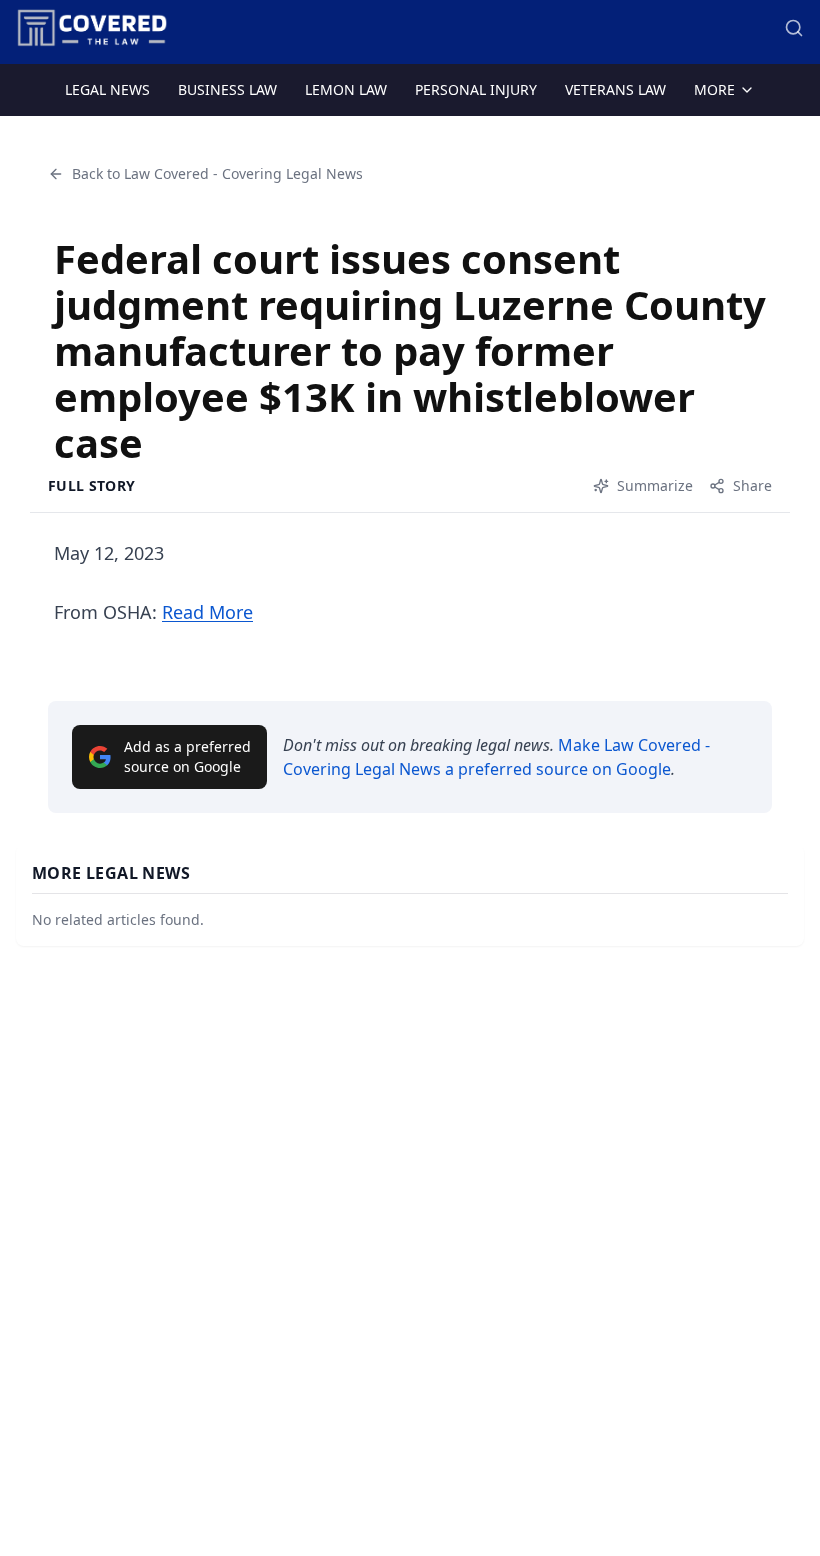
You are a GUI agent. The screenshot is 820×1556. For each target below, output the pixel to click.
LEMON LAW (346, 89)
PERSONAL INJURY (476, 89)
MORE (714, 89)
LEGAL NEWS (107, 89)
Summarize (655, 485)
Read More (207, 612)
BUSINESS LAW (227, 89)
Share (752, 485)
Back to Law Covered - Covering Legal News (217, 173)
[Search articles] (794, 28)
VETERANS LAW (615, 89)
